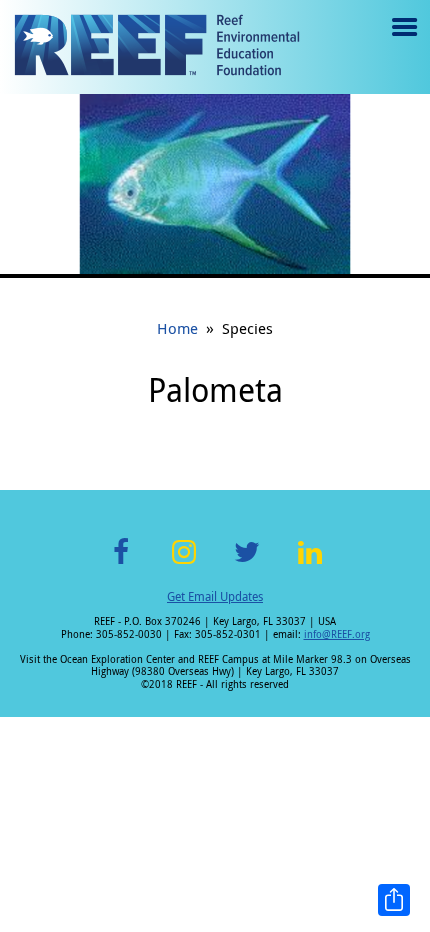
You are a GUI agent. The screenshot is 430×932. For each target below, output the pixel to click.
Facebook (121, 563)
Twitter (247, 563)
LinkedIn (309, 563)
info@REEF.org (337, 634)
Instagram (184, 563)
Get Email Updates (215, 596)
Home (177, 328)
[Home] (157, 47)
